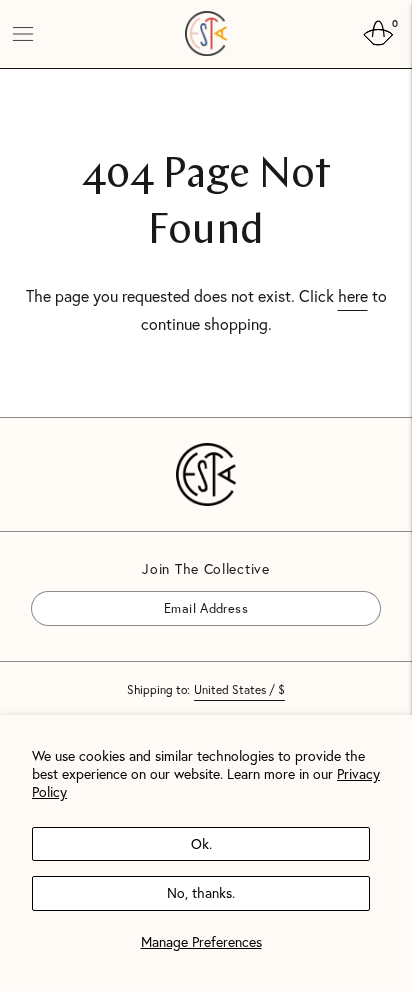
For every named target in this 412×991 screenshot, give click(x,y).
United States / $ (239, 689)
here (353, 295)
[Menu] (23, 34)
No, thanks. (201, 892)
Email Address (87, 590)
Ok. (201, 843)
